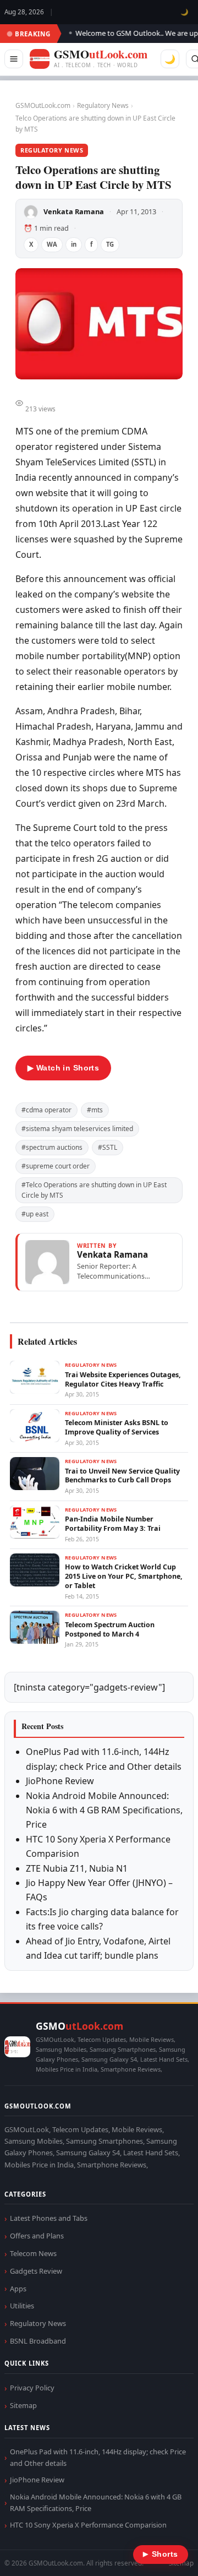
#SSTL (108, 1147)
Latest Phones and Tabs (49, 2218)
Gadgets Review (36, 2271)
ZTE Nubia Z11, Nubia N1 (77, 1868)
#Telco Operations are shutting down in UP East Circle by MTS (94, 1190)
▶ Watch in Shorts (63, 1068)
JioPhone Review (60, 1781)
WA (52, 244)
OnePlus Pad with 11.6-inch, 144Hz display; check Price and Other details (98, 2457)
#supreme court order (56, 1166)
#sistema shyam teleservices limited (77, 1129)
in (74, 244)
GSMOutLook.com (43, 105)
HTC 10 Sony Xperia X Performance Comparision (88, 2525)
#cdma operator (46, 1110)
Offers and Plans (37, 2236)
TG (110, 244)
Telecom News (33, 2253)
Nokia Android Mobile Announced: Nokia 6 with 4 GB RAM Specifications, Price (104, 1810)
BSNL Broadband (38, 2341)
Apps (18, 2289)
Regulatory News (103, 105)
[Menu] (14, 59)
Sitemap (23, 2405)
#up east (35, 1214)
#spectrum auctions (52, 1147)
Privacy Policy (32, 2388)
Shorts (161, 2554)
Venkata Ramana (74, 211)
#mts (95, 1110)
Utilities (22, 2306)
